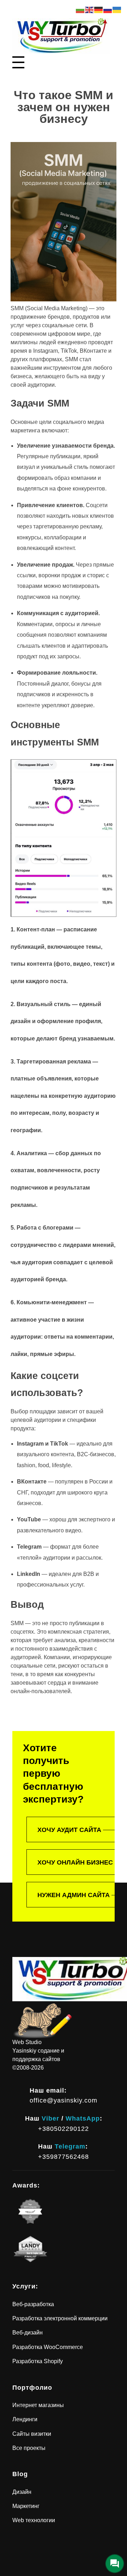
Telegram (70, 2146)
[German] (99, 9)
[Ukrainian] (117, 9)
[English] (90, 9)
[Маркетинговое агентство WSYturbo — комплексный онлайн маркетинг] (61, 36)
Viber (50, 2118)
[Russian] (108, 9)
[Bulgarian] (80, 9)
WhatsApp (83, 2118)
